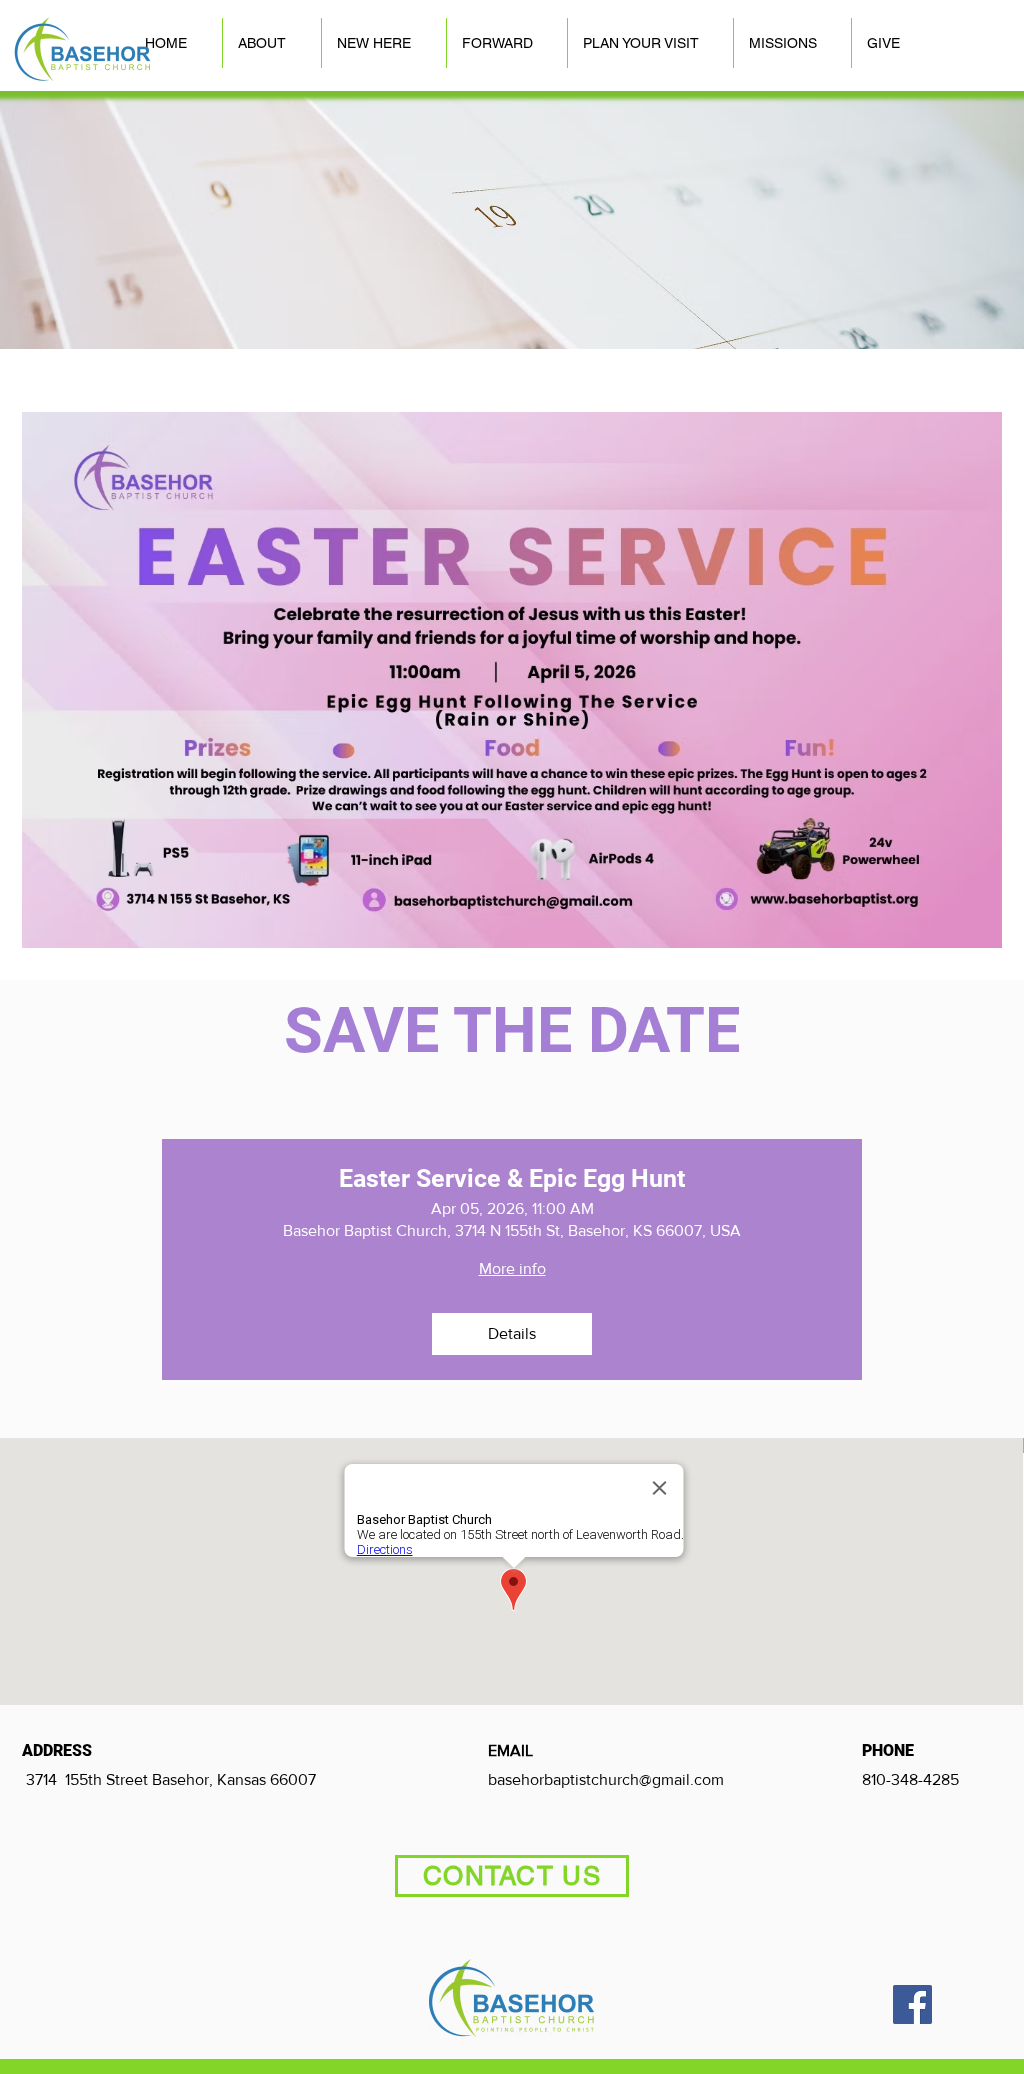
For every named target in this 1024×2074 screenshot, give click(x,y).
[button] (271, 43)
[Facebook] (912, 2004)
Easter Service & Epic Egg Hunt (512, 1178)
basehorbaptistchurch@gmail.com (606, 1779)
